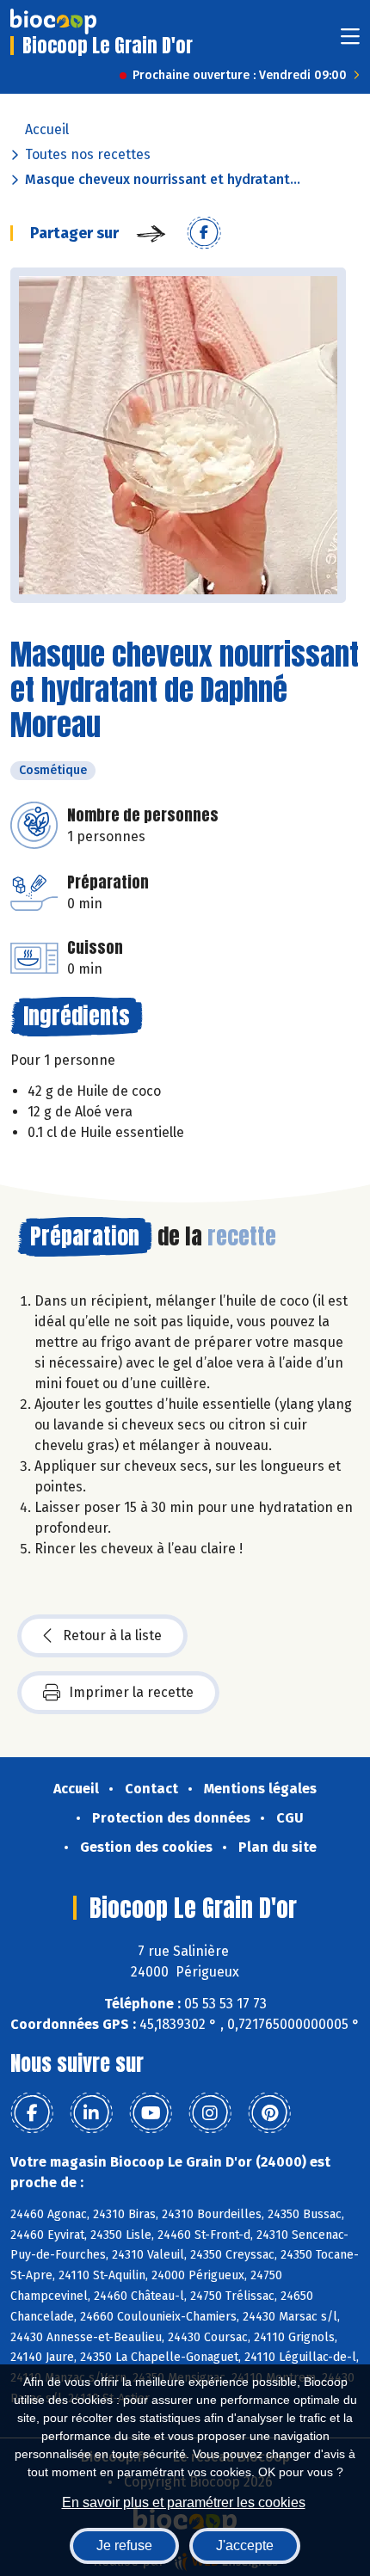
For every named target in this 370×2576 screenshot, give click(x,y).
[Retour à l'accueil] (53, 22)
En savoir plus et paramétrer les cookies (184, 2502)
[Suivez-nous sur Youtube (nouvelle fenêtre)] (151, 2113)
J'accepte (245, 2545)
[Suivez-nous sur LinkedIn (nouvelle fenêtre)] (91, 2113)
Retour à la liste (112, 1635)
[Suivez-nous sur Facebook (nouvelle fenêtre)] (32, 2113)
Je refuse (124, 2545)
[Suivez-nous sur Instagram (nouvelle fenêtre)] (210, 2113)
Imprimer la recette (131, 1692)
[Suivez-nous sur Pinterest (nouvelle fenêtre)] (269, 2113)
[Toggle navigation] (350, 42)
